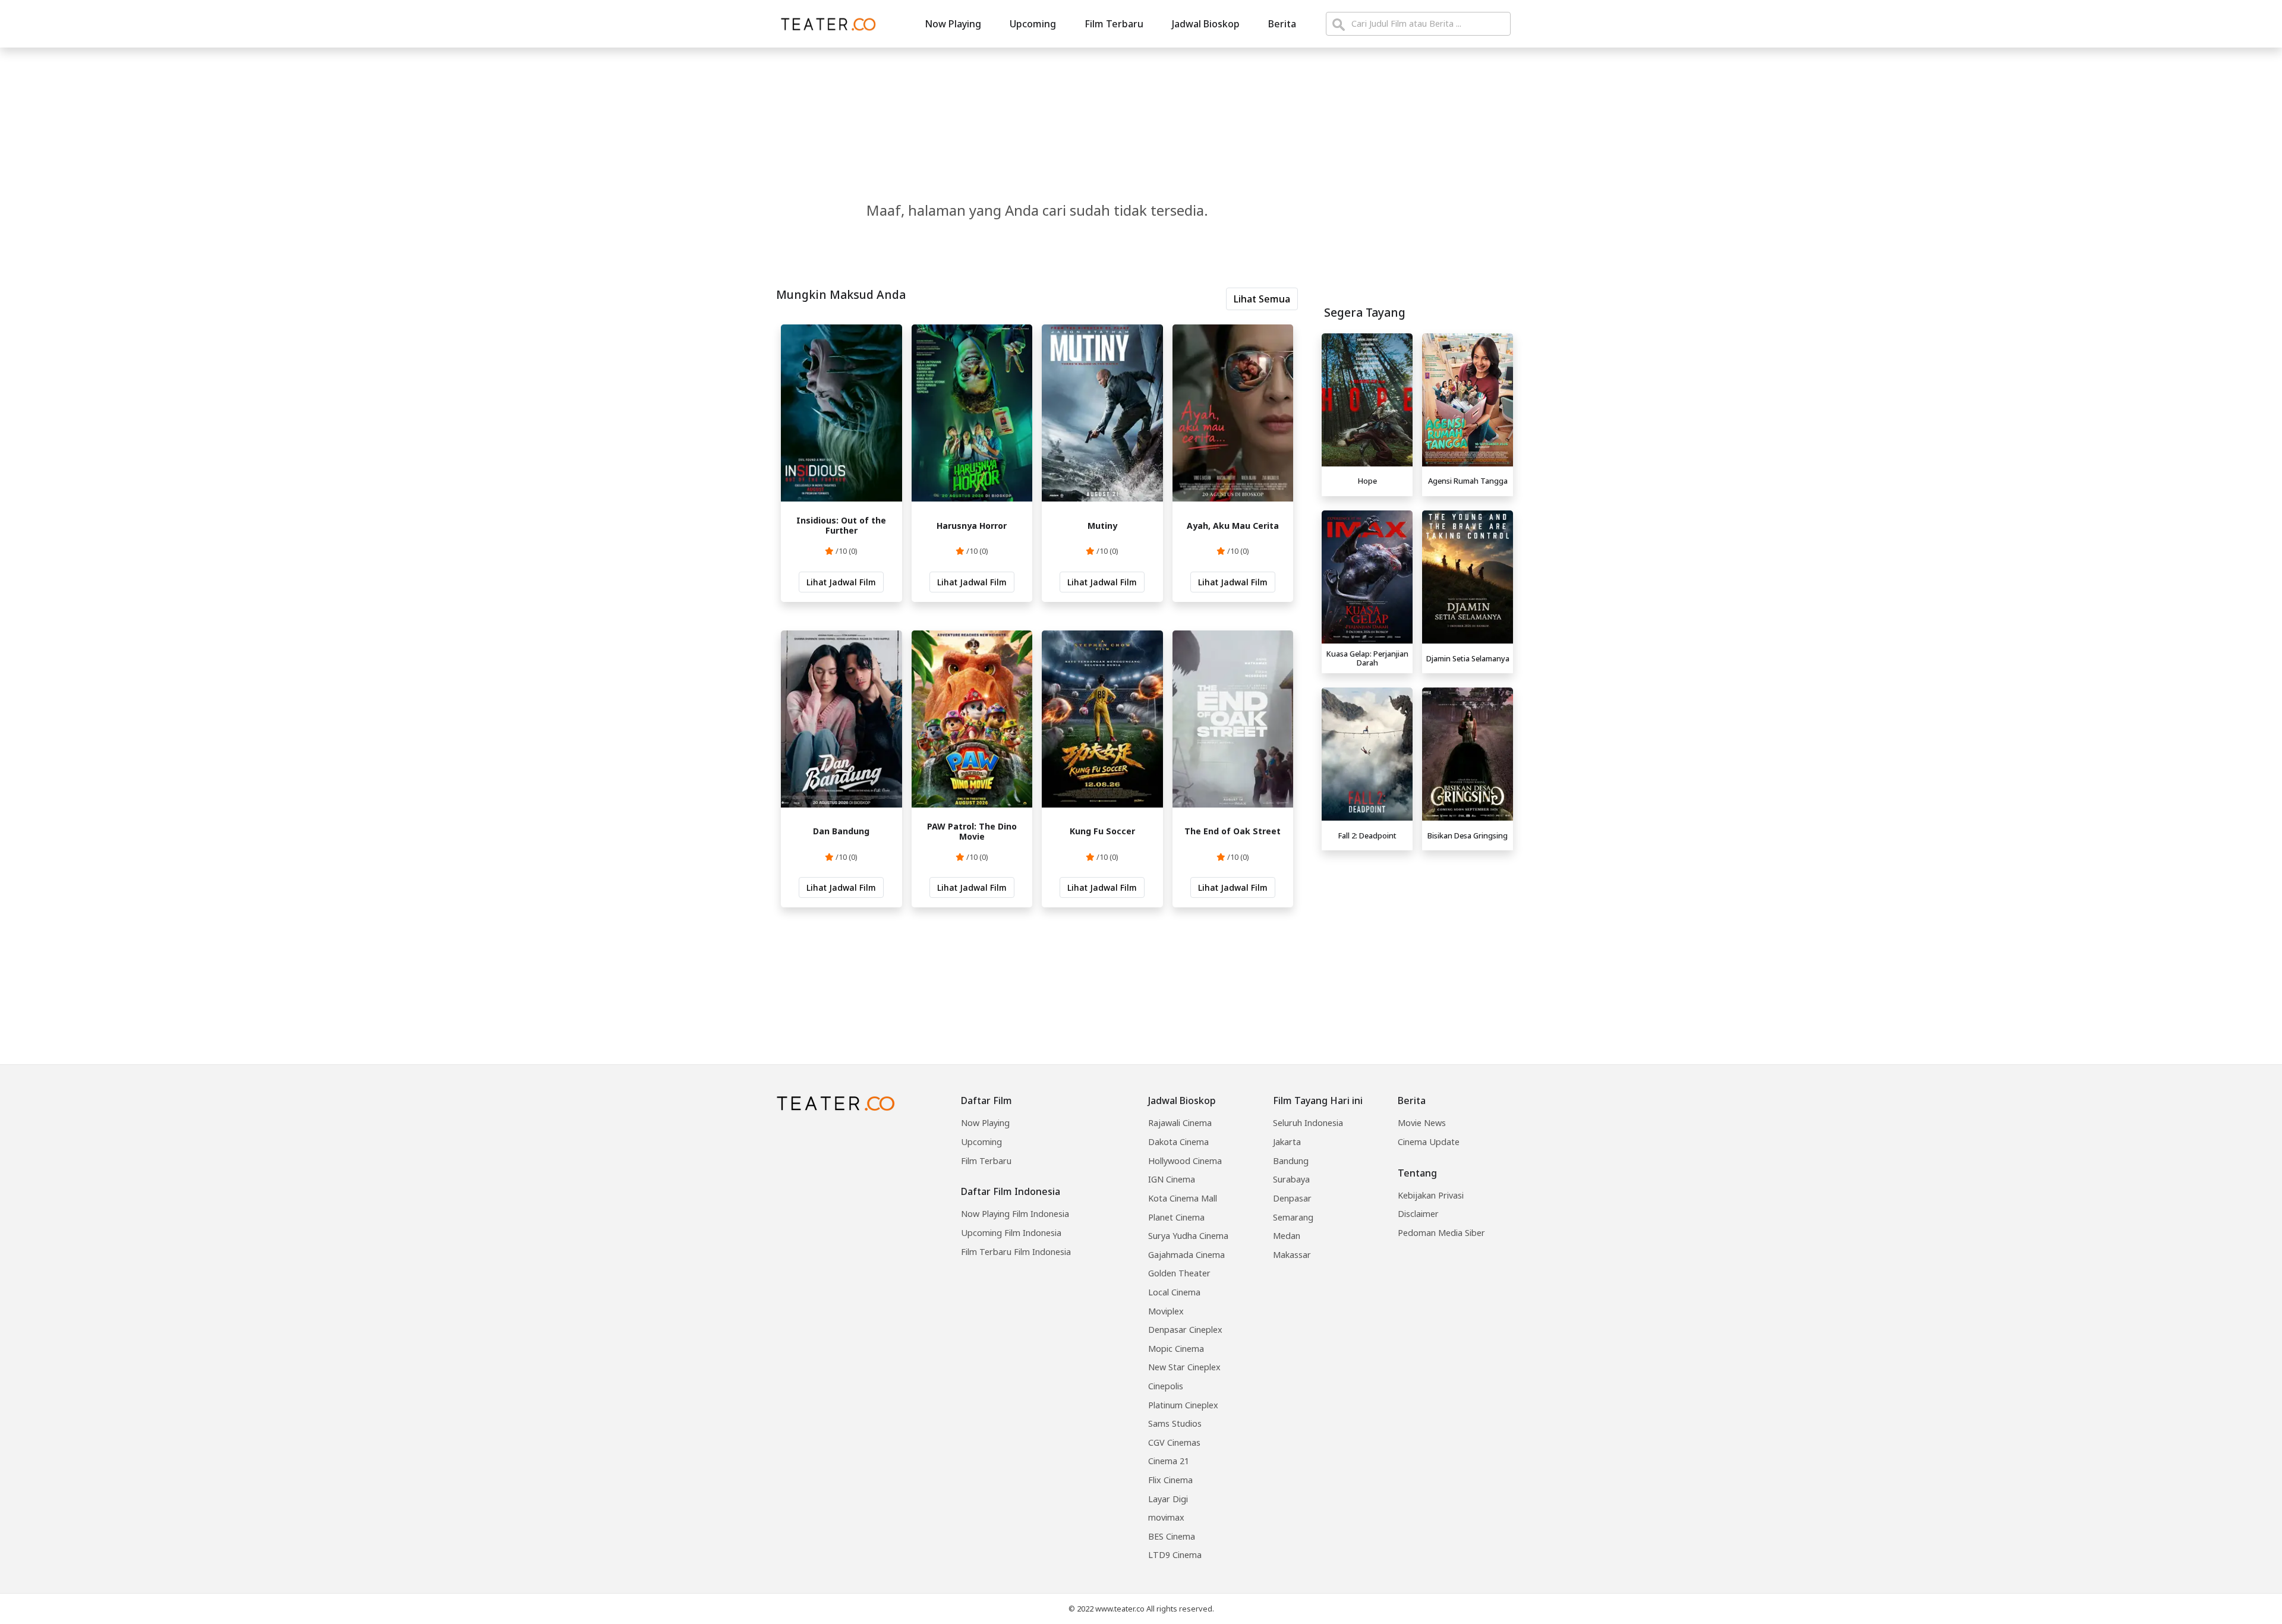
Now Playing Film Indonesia (1015, 1214)
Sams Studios (1175, 1423)
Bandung (1291, 1161)
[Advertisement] (1417, 939)
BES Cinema (1172, 1536)
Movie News (1422, 1123)
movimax (1166, 1517)
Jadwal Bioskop (1206, 24)
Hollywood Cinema (1185, 1161)
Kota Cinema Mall (1183, 1198)
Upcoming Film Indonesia (1011, 1233)
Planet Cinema (1176, 1217)
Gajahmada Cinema (1186, 1255)
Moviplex (1166, 1311)
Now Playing (953, 24)
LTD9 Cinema (1175, 1555)
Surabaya (1291, 1179)
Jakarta (1287, 1142)
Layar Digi (1168, 1499)
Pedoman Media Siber (1441, 1233)
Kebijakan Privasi (1431, 1195)
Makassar (1292, 1255)
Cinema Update (1429, 1142)
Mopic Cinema (1176, 1349)
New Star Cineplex (1184, 1367)
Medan (1287, 1236)
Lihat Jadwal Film (841, 582)
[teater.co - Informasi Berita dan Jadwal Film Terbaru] (825, 24)
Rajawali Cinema (1180, 1123)
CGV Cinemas (1174, 1442)
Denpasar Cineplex (1185, 1330)
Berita (1282, 24)
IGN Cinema (1172, 1179)
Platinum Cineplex (1183, 1405)
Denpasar (1292, 1198)
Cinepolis (1166, 1386)
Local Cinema (1174, 1292)
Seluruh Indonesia (1308, 1123)
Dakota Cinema (1178, 1142)
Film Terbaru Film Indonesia (1016, 1252)
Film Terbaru (1114, 24)
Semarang (1293, 1217)
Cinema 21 (1169, 1461)
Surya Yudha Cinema (1188, 1236)
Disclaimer (1418, 1214)
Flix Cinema (1170, 1480)
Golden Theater (1179, 1273)
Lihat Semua (1262, 299)
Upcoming (1033, 24)
